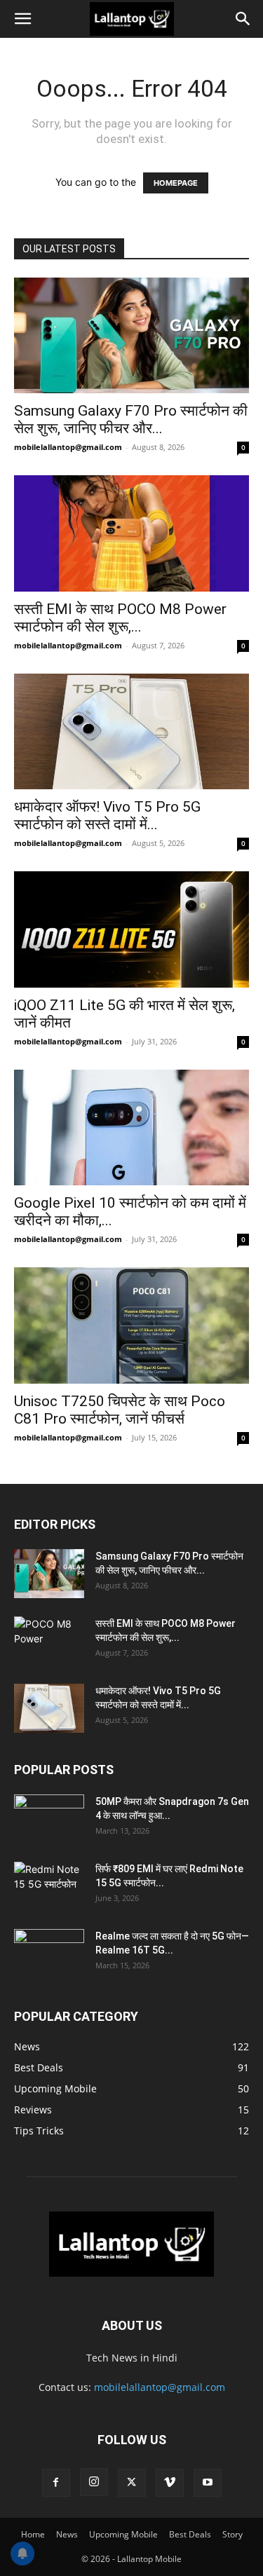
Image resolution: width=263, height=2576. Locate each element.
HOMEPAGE (176, 183)
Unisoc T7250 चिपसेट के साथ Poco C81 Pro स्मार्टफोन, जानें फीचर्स (120, 1410)
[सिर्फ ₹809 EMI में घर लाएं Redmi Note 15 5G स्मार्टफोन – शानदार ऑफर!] (49, 1881)
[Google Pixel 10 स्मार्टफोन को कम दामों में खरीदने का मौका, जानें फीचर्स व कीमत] (131, 1127)
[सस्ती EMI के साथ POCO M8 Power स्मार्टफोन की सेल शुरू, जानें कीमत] (131, 533)
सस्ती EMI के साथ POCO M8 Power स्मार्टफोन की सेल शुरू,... (120, 618)
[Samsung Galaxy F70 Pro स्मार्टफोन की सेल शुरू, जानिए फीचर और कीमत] (131, 335)
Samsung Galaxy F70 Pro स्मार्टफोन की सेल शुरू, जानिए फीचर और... (131, 420)
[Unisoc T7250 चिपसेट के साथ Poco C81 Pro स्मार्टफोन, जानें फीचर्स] (131, 1325)
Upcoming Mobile (123, 2534)
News (67, 2534)
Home (33, 2534)
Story (232, 2534)
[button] (22, 19)
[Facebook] (56, 2483)
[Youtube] (208, 2483)
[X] (132, 2483)
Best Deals (190, 2534)
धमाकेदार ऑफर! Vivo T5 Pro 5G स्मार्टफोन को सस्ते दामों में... (107, 816)
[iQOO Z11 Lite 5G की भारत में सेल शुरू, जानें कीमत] (131, 929)
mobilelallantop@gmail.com (68, 447)
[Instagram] (94, 2482)
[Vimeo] (170, 2483)
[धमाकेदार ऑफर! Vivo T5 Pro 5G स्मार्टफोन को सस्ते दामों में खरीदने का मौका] (131, 731)
